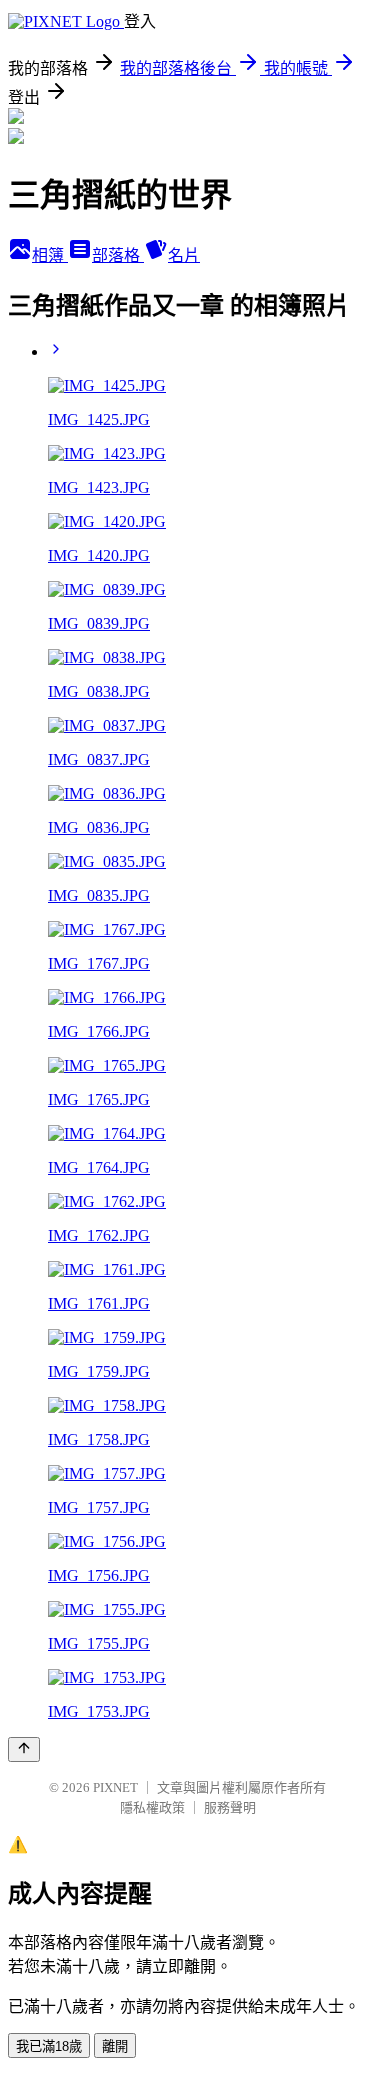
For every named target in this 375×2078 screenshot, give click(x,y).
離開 (115, 2046)
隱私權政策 (152, 1807)
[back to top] (24, 1749)
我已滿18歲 (49, 2046)
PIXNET (115, 1787)
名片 (184, 255)
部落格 (118, 255)
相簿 (50, 255)
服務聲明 (230, 1807)
